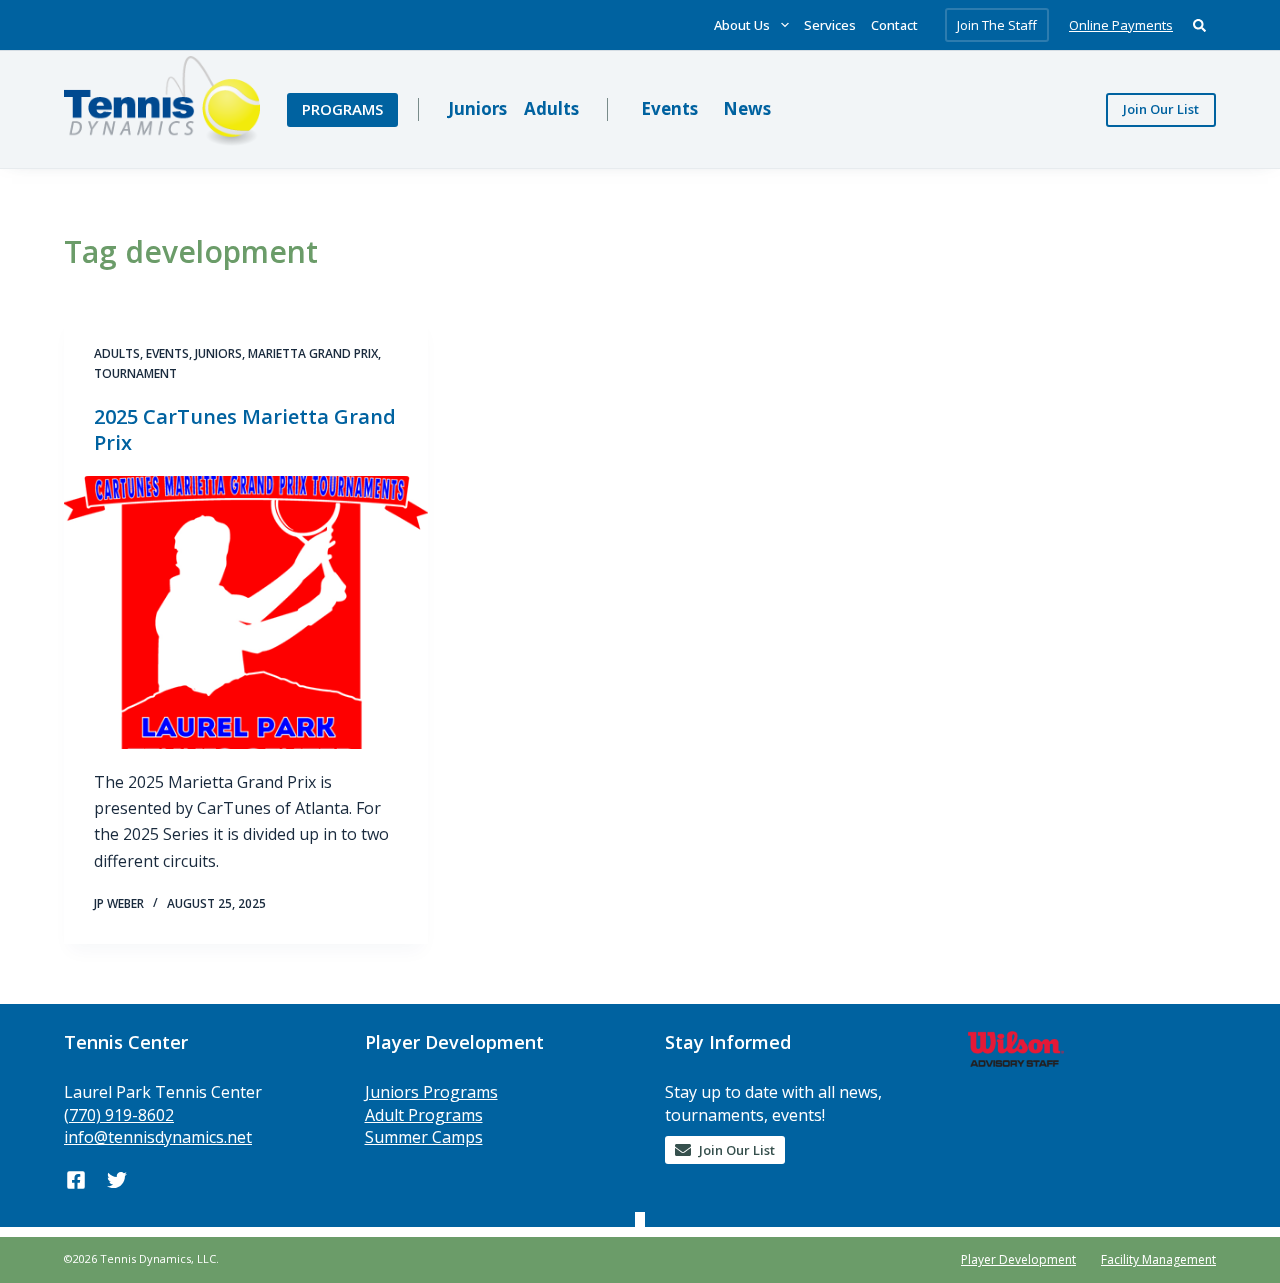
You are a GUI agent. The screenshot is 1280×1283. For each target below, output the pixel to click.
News (747, 108)
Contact (894, 25)
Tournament (135, 373)
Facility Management (1158, 1260)
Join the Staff (997, 25)
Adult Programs (424, 1115)
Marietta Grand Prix (313, 353)
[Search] (1199, 25)
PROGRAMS (342, 109)
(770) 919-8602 (119, 1115)
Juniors (477, 108)
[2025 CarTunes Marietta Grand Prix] (246, 612)
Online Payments (1121, 25)
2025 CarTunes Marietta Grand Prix (245, 429)
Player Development (1018, 1260)
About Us (742, 25)
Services (830, 25)
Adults (551, 108)
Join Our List (1161, 109)
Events (669, 108)
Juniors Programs (431, 1092)
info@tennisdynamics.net (158, 1137)
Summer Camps (424, 1137)
